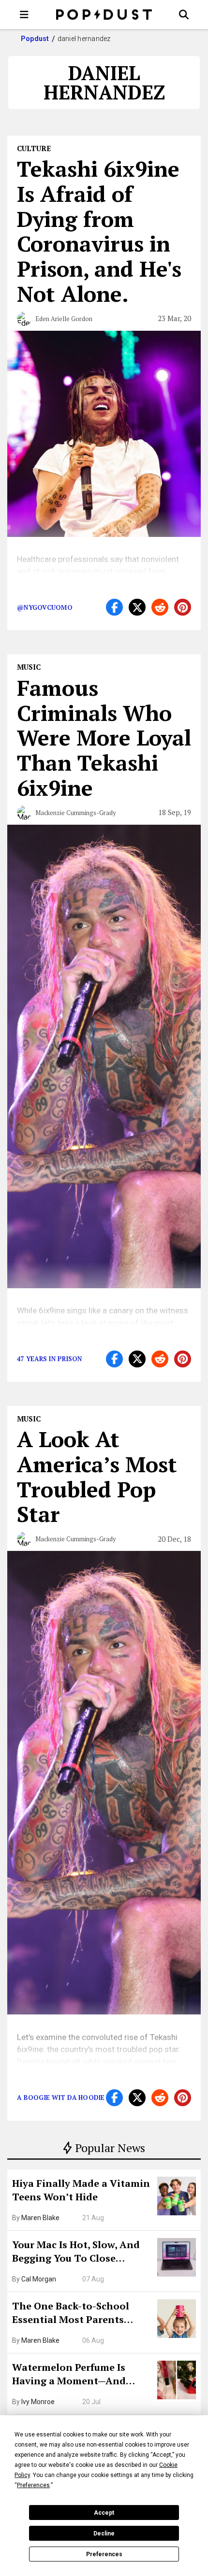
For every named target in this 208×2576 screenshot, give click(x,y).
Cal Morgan (39, 2279)
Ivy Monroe (38, 2402)
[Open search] (184, 14)
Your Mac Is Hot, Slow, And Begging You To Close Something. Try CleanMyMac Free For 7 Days (81, 2252)
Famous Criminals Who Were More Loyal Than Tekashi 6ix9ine (104, 738)
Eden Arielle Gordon (64, 319)
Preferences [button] (33, 2485)
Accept (104, 2513)
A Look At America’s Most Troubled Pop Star (97, 1476)
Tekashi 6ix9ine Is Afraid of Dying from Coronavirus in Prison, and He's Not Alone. (99, 231)
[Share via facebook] (114, 607)
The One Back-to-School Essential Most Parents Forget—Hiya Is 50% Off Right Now (82, 2314)
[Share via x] (137, 607)
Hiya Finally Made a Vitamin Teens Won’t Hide (81, 2190)
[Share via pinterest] (183, 607)
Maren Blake (40, 2218)
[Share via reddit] (160, 607)
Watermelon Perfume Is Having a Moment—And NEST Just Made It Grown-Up (81, 2375)
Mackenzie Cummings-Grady (76, 813)
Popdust (35, 39)
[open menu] (24, 14)
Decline (104, 2534)
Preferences (104, 2554)
